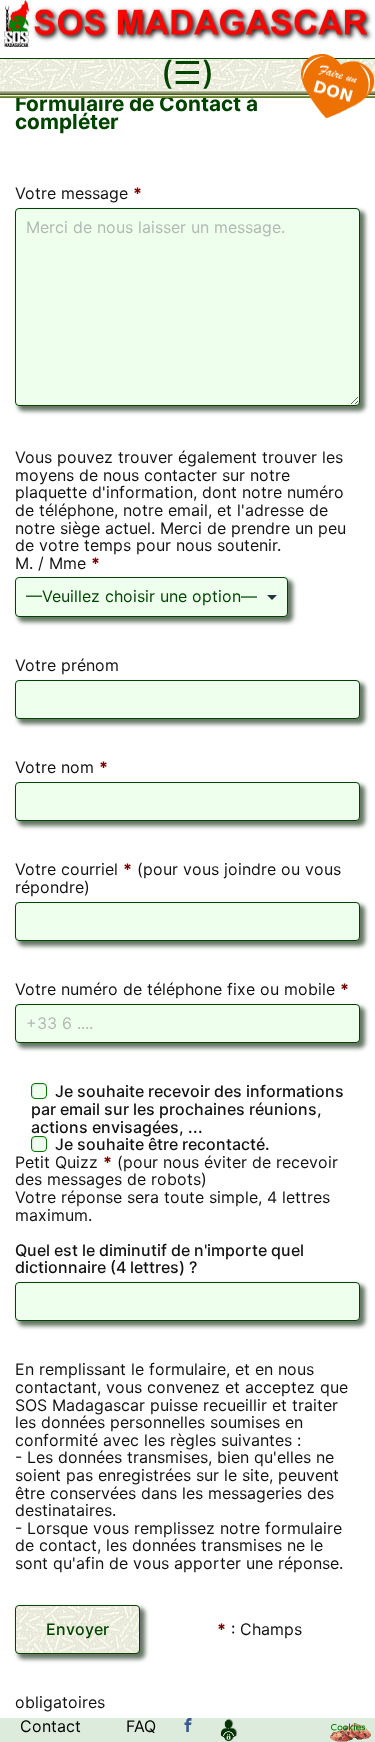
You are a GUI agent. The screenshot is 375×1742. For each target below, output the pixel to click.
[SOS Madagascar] (188, 1726)
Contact (50, 1726)
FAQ (141, 1726)
